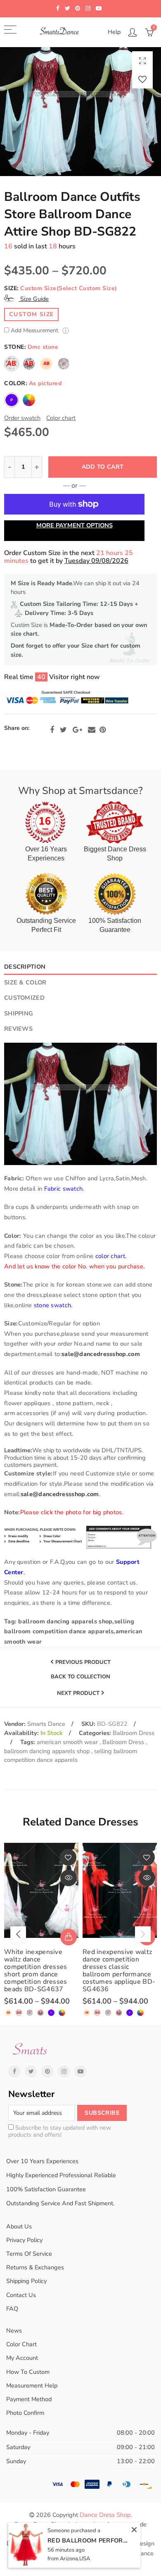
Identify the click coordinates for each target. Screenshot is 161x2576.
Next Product (78, 1693)
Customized (24, 998)
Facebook (52, 730)
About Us (19, 2226)
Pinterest (103, 730)
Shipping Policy (26, 2281)
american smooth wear (68, 1742)
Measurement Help (32, 2385)
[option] (80, 112)
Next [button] (143, 1934)
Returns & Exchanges (35, 2267)
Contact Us (21, 2295)
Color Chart (21, 2344)
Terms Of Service (29, 2254)
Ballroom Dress (134, 1733)
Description (25, 967)
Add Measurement (35, 331)
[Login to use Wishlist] (142, 79)
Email (92, 730)
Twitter (63, 730)
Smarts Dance (46, 1724)
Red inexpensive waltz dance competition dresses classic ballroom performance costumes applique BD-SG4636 (119, 1971)
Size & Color (25, 982)
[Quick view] (69, 1878)
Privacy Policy (24, 2240)
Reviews (18, 1029)
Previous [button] (18, 1934)
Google (77, 730)
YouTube (80, 2071)
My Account (22, 2358)
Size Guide (34, 299)
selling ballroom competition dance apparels (71, 1756)
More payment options (75, 525)
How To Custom (28, 2372)
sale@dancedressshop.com (101, 1354)
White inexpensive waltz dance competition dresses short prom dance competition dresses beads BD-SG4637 (36, 1971)
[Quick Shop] (69, 1937)
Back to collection (80, 1677)
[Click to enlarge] (142, 61)
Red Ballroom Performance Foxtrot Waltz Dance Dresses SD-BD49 (89, 2540)
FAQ (12, 2309)
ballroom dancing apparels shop (48, 1751)
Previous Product (83, 1662)
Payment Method (29, 2399)
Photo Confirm (25, 2413)
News (14, 2331)
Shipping (19, 1013)
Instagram (64, 2071)
